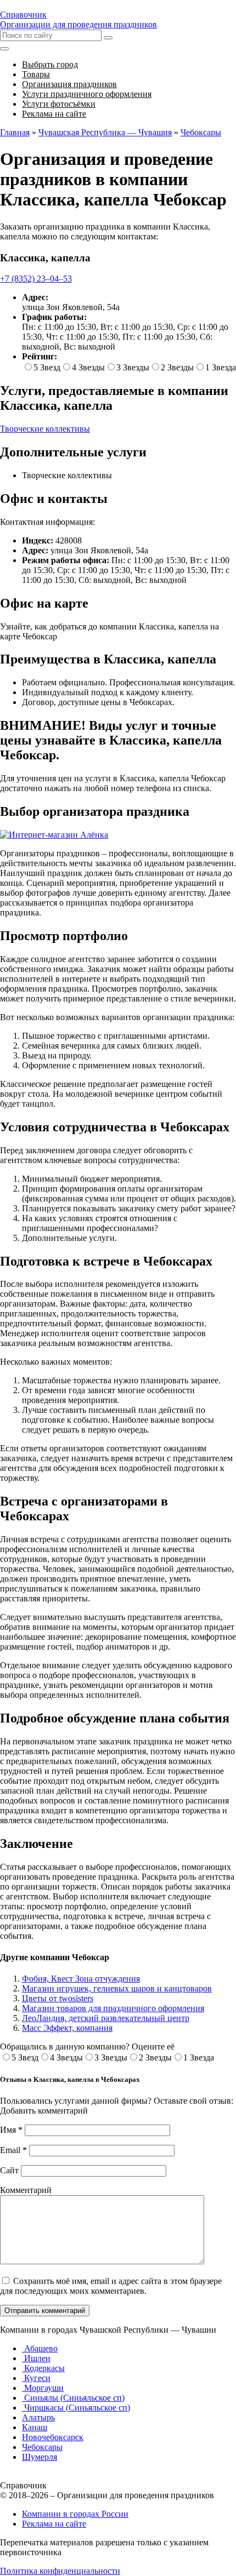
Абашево (40, 2348)
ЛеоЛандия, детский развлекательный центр (106, 2018)
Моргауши (43, 2388)
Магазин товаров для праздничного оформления (113, 2008)
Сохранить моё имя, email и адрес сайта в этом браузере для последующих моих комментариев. (111, 2286)
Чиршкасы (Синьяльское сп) (76, 2408)
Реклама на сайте (54, 2524)
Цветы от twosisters (58, 1998)
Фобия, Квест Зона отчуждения (81, 1979)
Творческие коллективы (45, 429)
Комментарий (26, 2190)
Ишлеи (36, 2358)
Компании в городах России (75, 2514)
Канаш (35, 2427)
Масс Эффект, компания (67, 2028)
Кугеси (36, 2378)
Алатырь (38, 2417)
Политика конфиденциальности (60, 2571)
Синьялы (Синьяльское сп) (73, 2398)
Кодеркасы (43, 2368)
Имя (11, 2130)
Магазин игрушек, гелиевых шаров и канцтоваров (117, 1988)
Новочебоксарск (53, 2437)
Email (13, 2150)
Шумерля (40, 2457)
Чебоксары (42, 2447)
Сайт (9, 2170)
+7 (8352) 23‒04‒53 (36, 279)
